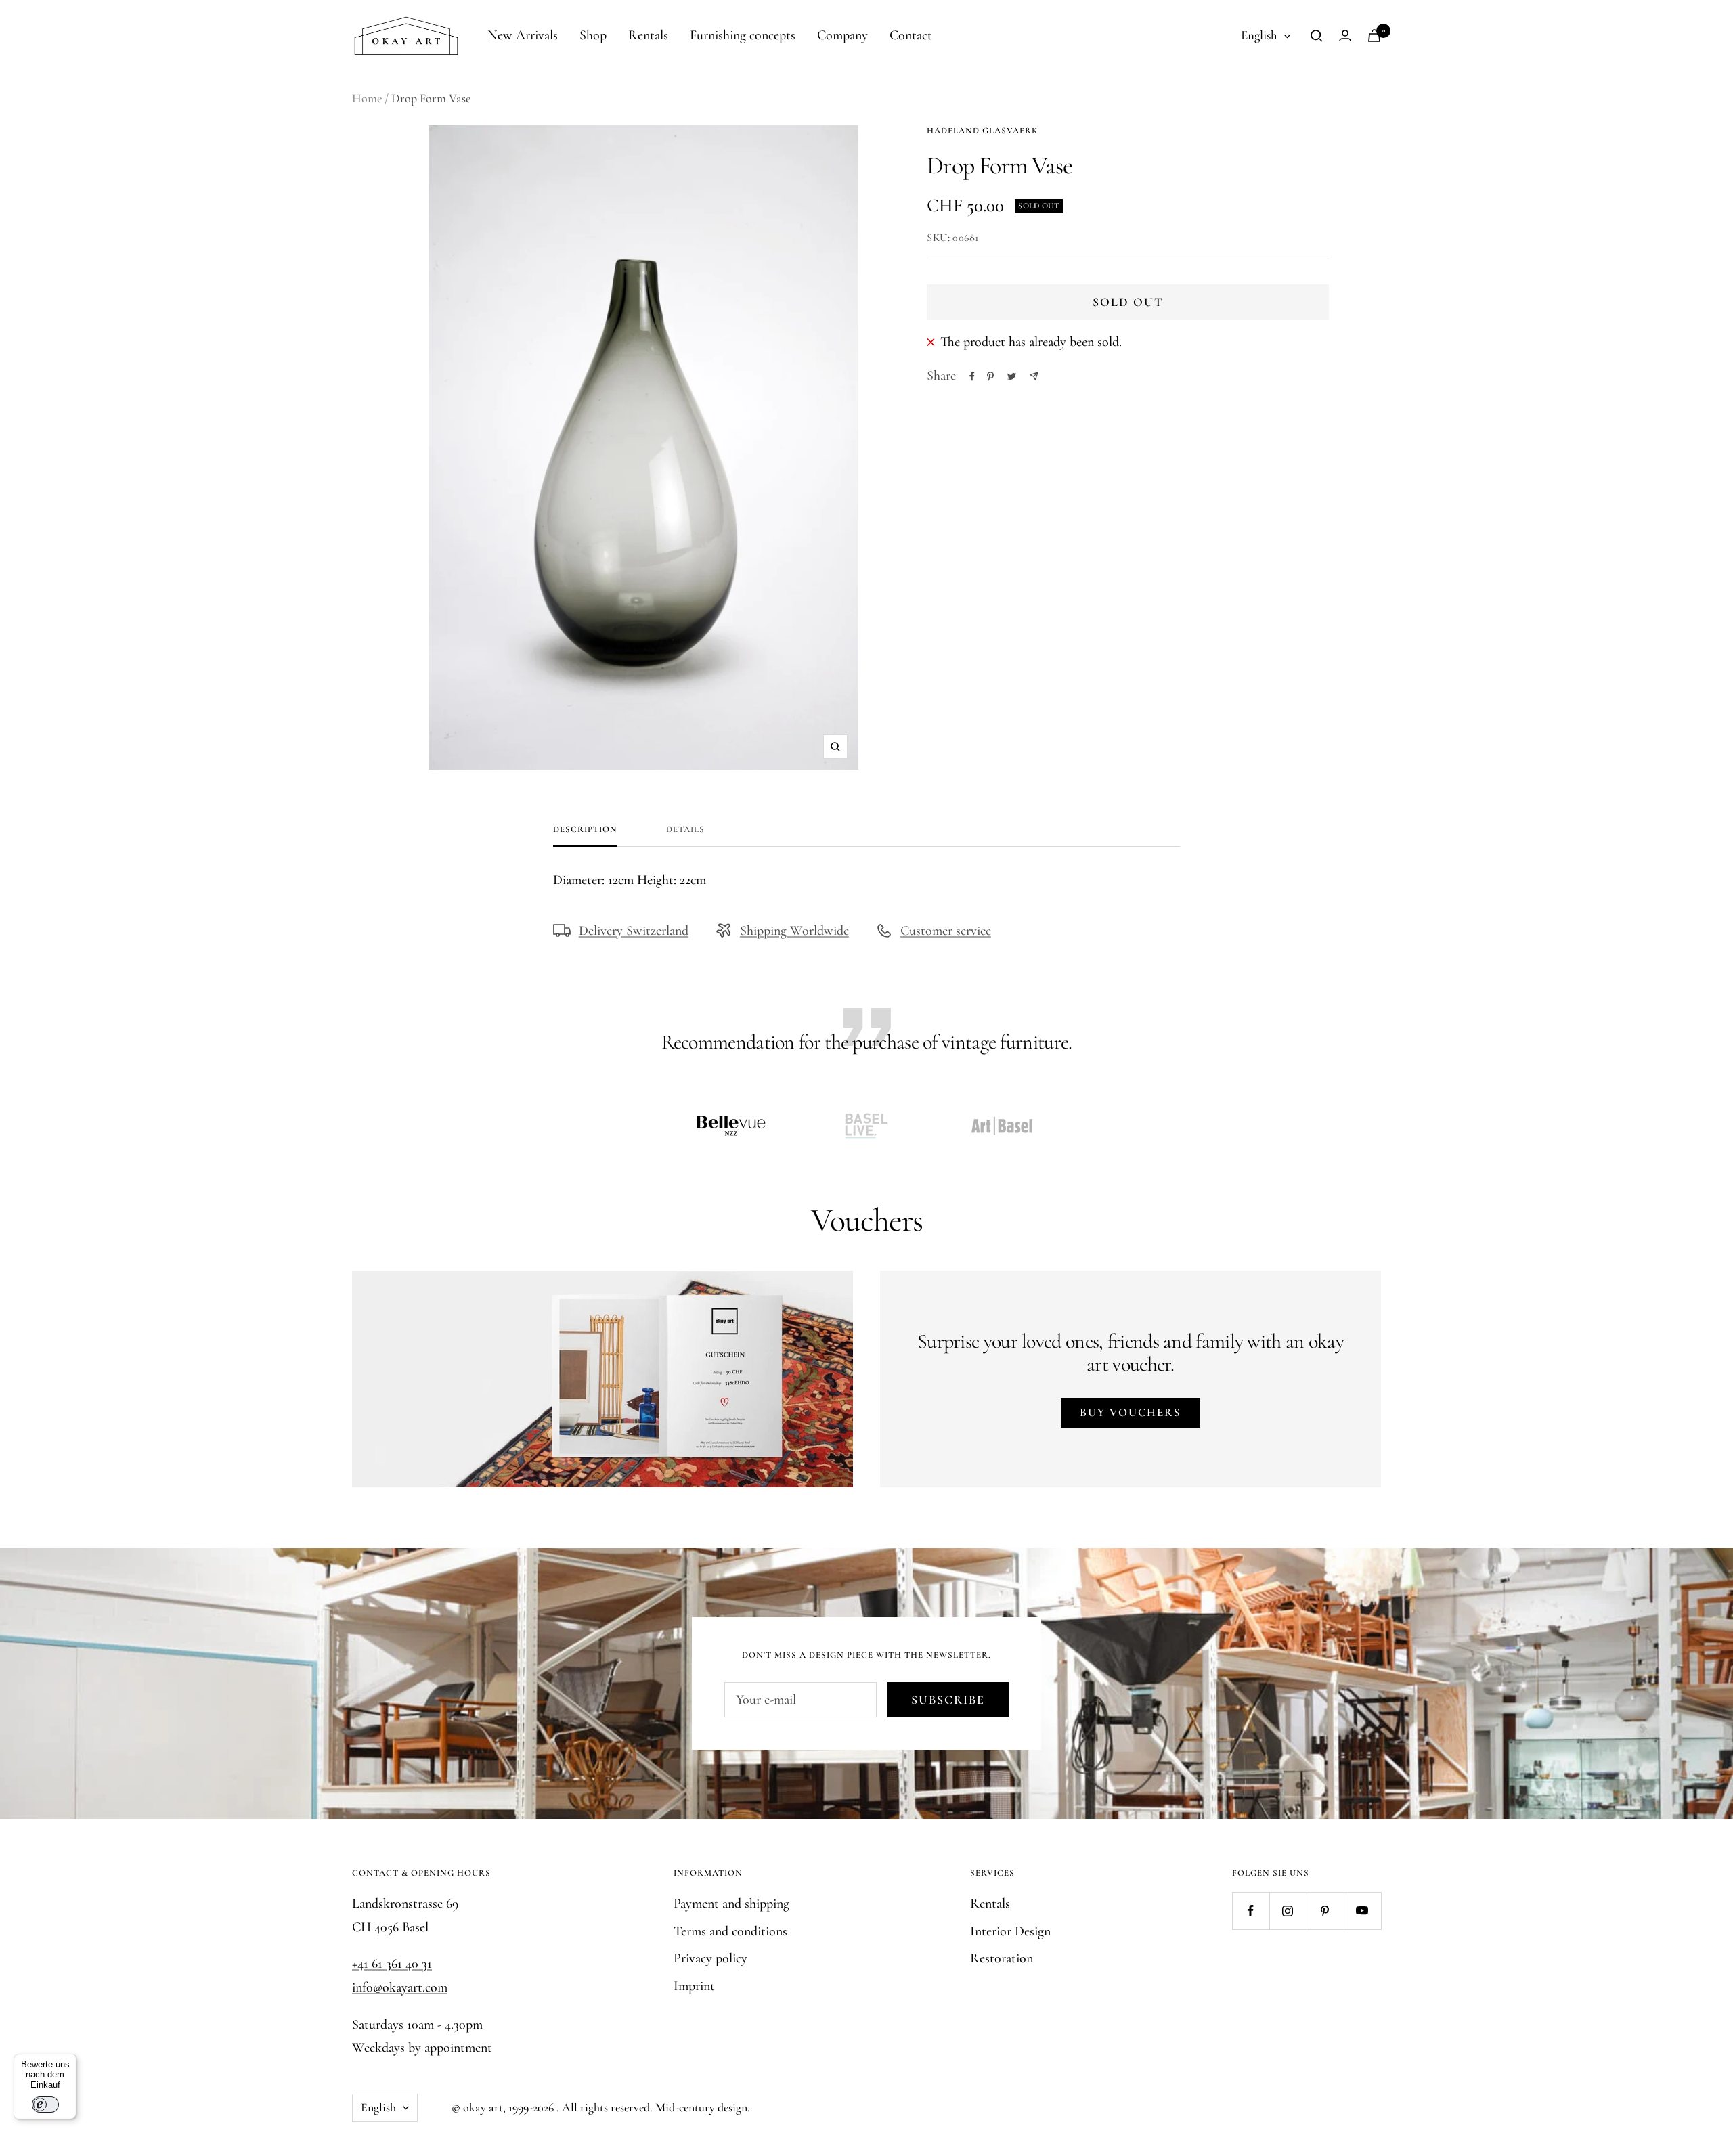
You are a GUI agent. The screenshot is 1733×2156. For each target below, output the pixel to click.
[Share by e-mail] (1034, 376)
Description (585, 829)
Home (367, 98)
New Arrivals (523, 35)
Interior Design (1010, 1931)
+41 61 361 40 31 (392, 1964)
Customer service (946, 931)
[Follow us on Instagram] (1288, 1911)
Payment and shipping (731, 1904)
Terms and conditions (730, 1931)
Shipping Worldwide (794, 931)
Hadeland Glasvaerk (982, 131)
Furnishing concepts (743, 35)
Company (842, 35)
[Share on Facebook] (972, 376)
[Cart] (1374, 36)
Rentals (648, 35)
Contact (911, 35)
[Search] (1317, 36)
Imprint (694, 1986)
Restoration (1002, 1958)
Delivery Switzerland (634, 931)
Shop (593, 35)
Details (685, 829)
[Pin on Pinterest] (990, 376)
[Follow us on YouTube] (1362, 1911)
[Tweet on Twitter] (1012, 376)
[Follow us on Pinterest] (1325, 1911)
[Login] (1345, 36)
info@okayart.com (400, 1987)
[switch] (45, 2105)
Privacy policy (710, 1958)
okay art (483, 2107)
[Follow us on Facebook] (1251, 1911)
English (1259, 35)
